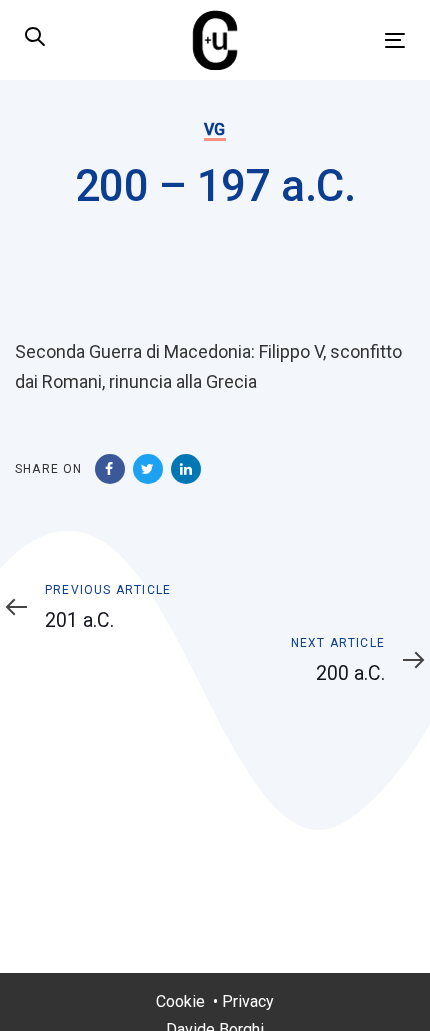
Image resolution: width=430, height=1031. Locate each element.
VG (215, 129)
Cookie (180, 1001)
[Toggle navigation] (341, 40)
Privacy (248, 1001)
